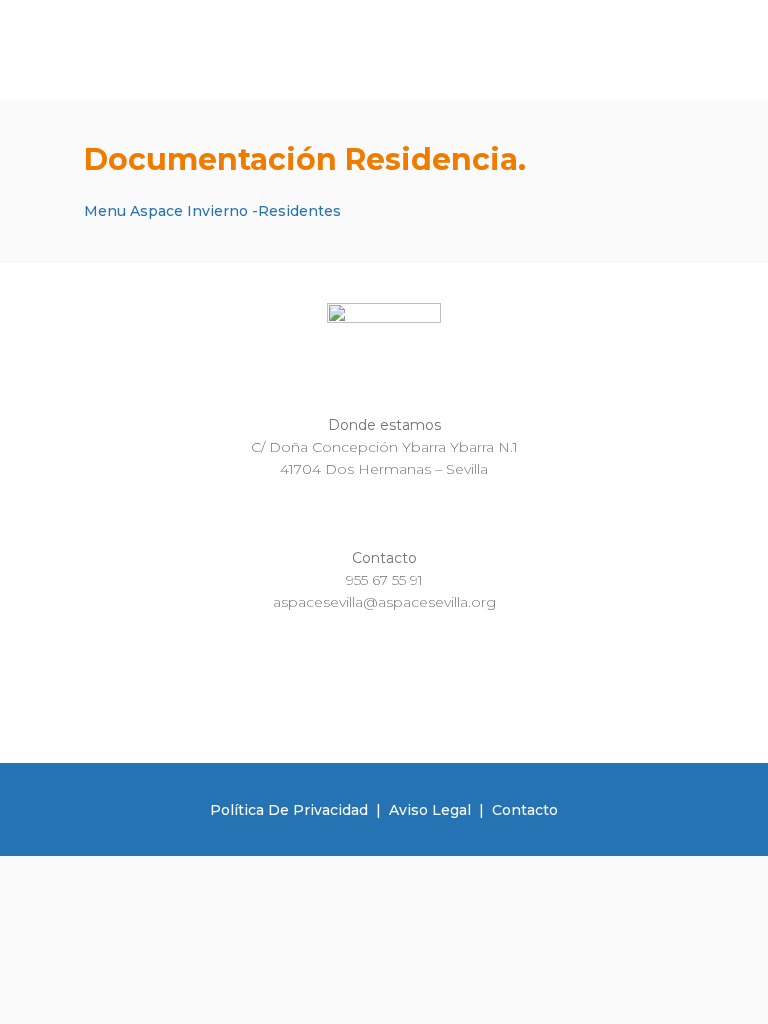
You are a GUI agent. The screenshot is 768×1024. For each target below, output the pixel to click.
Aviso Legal (430, 810)
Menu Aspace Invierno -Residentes (212, 211)
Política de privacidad (289, 810)
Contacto (525, 810)
